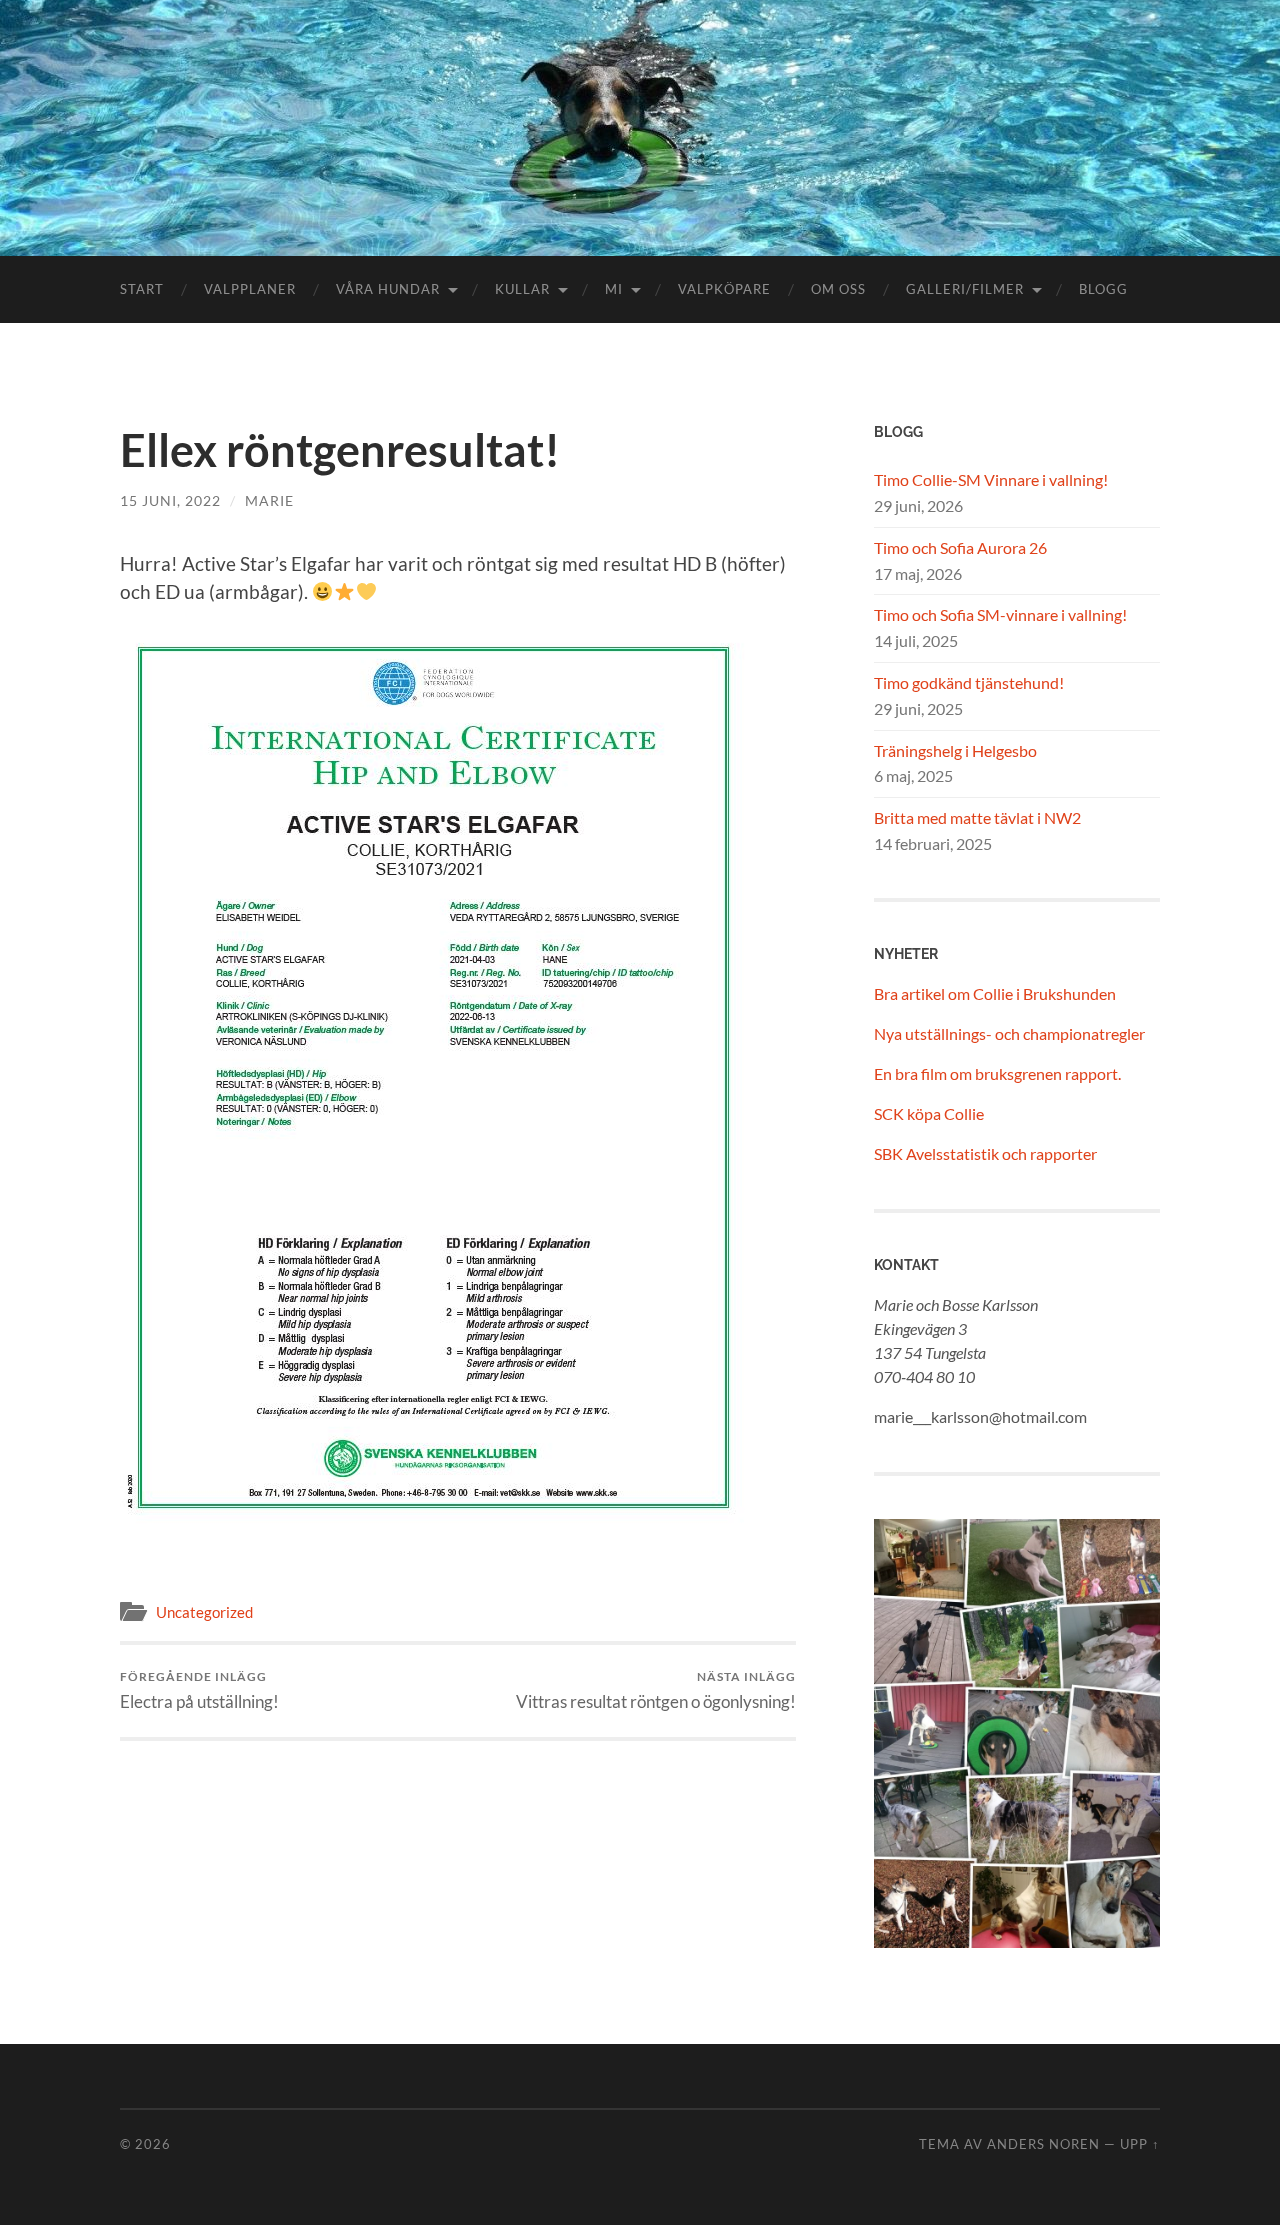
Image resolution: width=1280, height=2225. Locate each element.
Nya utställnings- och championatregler (1009, 1033)
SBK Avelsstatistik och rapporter (985, 1153)
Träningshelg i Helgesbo (955, 750)
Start (142, 289)
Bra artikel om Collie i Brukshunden (995, 993)
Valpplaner (250, 289)
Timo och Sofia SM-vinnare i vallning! (1000, 614)
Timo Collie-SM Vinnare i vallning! (991, 479)
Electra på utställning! (199, 1690)
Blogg (1103, 289)
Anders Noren (1043, 2144)
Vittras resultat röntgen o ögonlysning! (656, 1690)
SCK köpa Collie (929, 1113)
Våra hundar (388, 289)
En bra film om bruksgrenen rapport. (997, 1073)
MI (614, 289)
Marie (269, 500)
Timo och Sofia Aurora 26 (960, 547)
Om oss (838, 289)
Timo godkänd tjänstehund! (969, 682)
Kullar (522, 289)
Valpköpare (724, 289)
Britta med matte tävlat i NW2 (977, 817)
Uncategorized (204, 1612)
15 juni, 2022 (170, 500)
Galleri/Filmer (965, 289)
